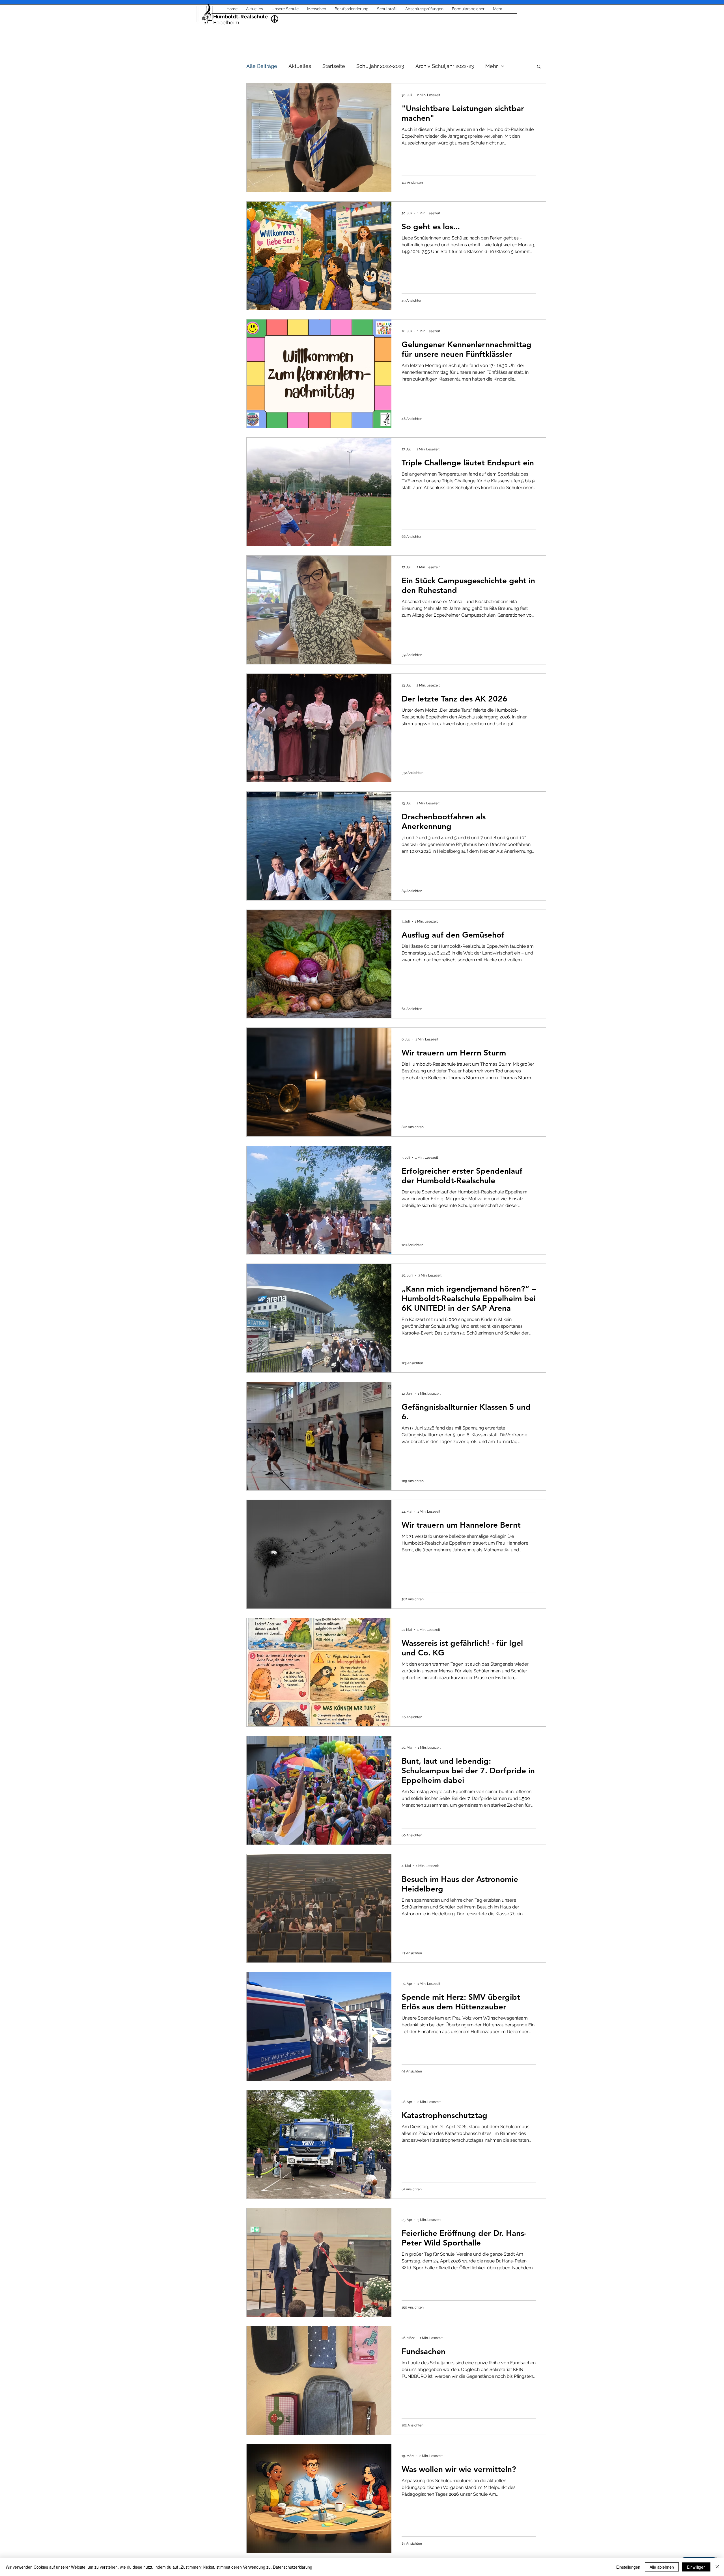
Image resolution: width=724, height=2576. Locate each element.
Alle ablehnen (662, 2567)
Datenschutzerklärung (293, 2567)
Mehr (492, 66)
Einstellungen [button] (628, 2567)
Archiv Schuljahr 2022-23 (445, 66)
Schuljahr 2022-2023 (380, 66)
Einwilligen (696, 2567)
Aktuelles (300, 66)
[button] (539, 67)
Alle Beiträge (262, 66)
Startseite (334, 66)
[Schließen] (717, 2567)
